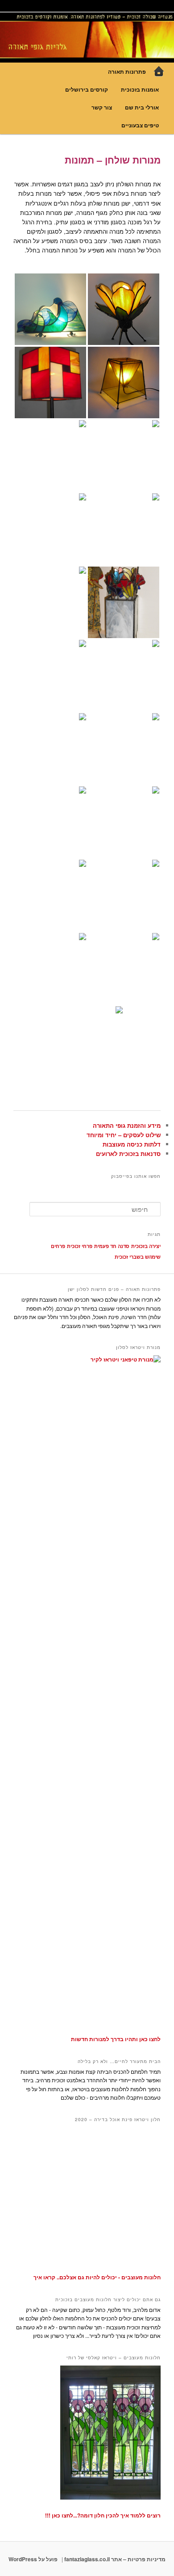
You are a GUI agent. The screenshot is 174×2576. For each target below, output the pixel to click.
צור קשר (102, 107)
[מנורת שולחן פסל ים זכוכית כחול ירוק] (50, 309)
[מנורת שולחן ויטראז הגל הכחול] (124, 822)
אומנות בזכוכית (140, 89)
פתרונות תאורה (127, 71)
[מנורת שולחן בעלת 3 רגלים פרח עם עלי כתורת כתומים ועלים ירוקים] (124, 309)
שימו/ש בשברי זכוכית (138, 1257)
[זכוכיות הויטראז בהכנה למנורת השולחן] (50, 895)
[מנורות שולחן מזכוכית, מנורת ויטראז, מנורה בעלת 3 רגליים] (124, 529)
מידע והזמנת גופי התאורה (127, 1125)
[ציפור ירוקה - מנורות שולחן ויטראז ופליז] (124, 456)
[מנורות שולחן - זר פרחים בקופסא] (124, 602)
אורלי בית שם (142, 107)
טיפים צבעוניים (140, 125)
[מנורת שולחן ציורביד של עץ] (50, 602)
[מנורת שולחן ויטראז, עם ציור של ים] (50, 822)
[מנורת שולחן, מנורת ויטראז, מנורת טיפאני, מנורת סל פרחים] (124, 676)
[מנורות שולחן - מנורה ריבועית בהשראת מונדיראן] (50, 382)
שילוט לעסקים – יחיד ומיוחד (124, 1135)
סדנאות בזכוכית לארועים (128, 1154)
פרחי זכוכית (80, 1246)
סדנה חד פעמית (112, 1246)
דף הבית (159, 71)
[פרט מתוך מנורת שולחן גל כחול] (50, 749)
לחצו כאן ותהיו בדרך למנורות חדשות (116, 2039)
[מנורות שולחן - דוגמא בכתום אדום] (50, 529)
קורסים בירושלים (87, 89)
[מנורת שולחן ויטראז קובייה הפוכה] (124, 382)
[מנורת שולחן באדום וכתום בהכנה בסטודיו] (50, 969)
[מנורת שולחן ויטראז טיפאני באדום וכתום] (124, 895)
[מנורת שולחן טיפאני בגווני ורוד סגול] (87, 1042)
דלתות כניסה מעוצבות (132, 1144)
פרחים (58, 1246)
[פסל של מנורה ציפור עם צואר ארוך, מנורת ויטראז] (50, 456)
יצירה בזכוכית (146, 1246)
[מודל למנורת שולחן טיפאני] (124, 969)
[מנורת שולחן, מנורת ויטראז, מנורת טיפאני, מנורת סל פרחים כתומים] (50, 676)
